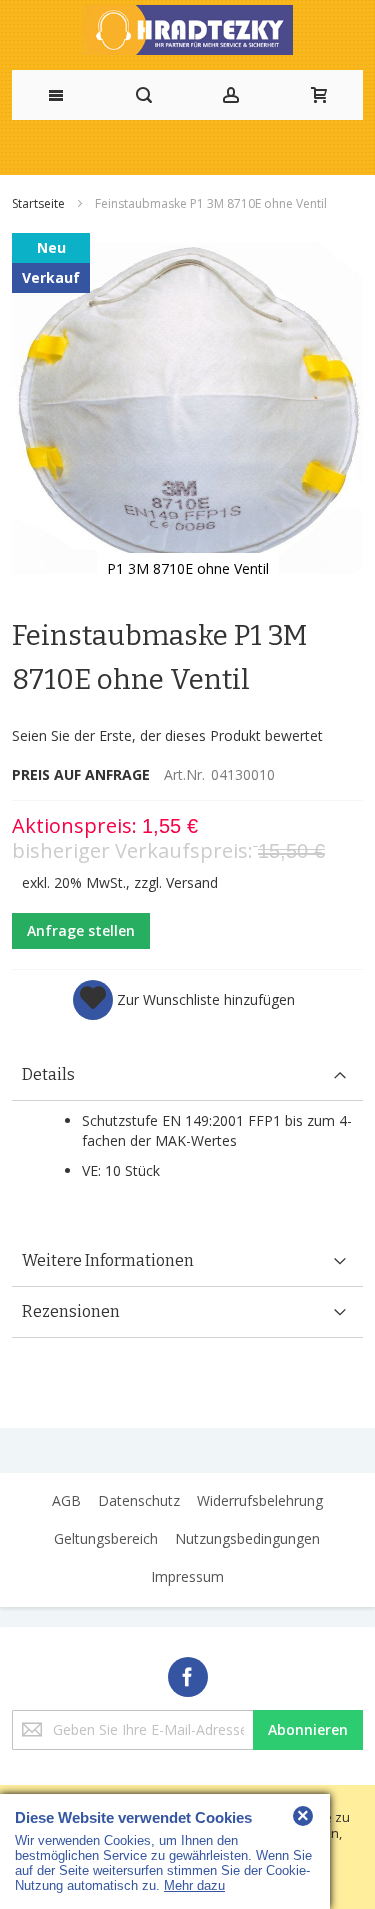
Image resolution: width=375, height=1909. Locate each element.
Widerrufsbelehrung (260, 1500)
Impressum (187, 1576)
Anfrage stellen (81, 930)
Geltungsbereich (106, 1538)
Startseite (40, 203)
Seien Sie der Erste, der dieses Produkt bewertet (167, 735)
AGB (66, 1500)
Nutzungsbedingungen (247, 1538)
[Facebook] (188, 1673)
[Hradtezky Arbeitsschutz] (187, 30)
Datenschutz (139, 1500)
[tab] (187, 1075)
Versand (192, 882)
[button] (184, 1000)
